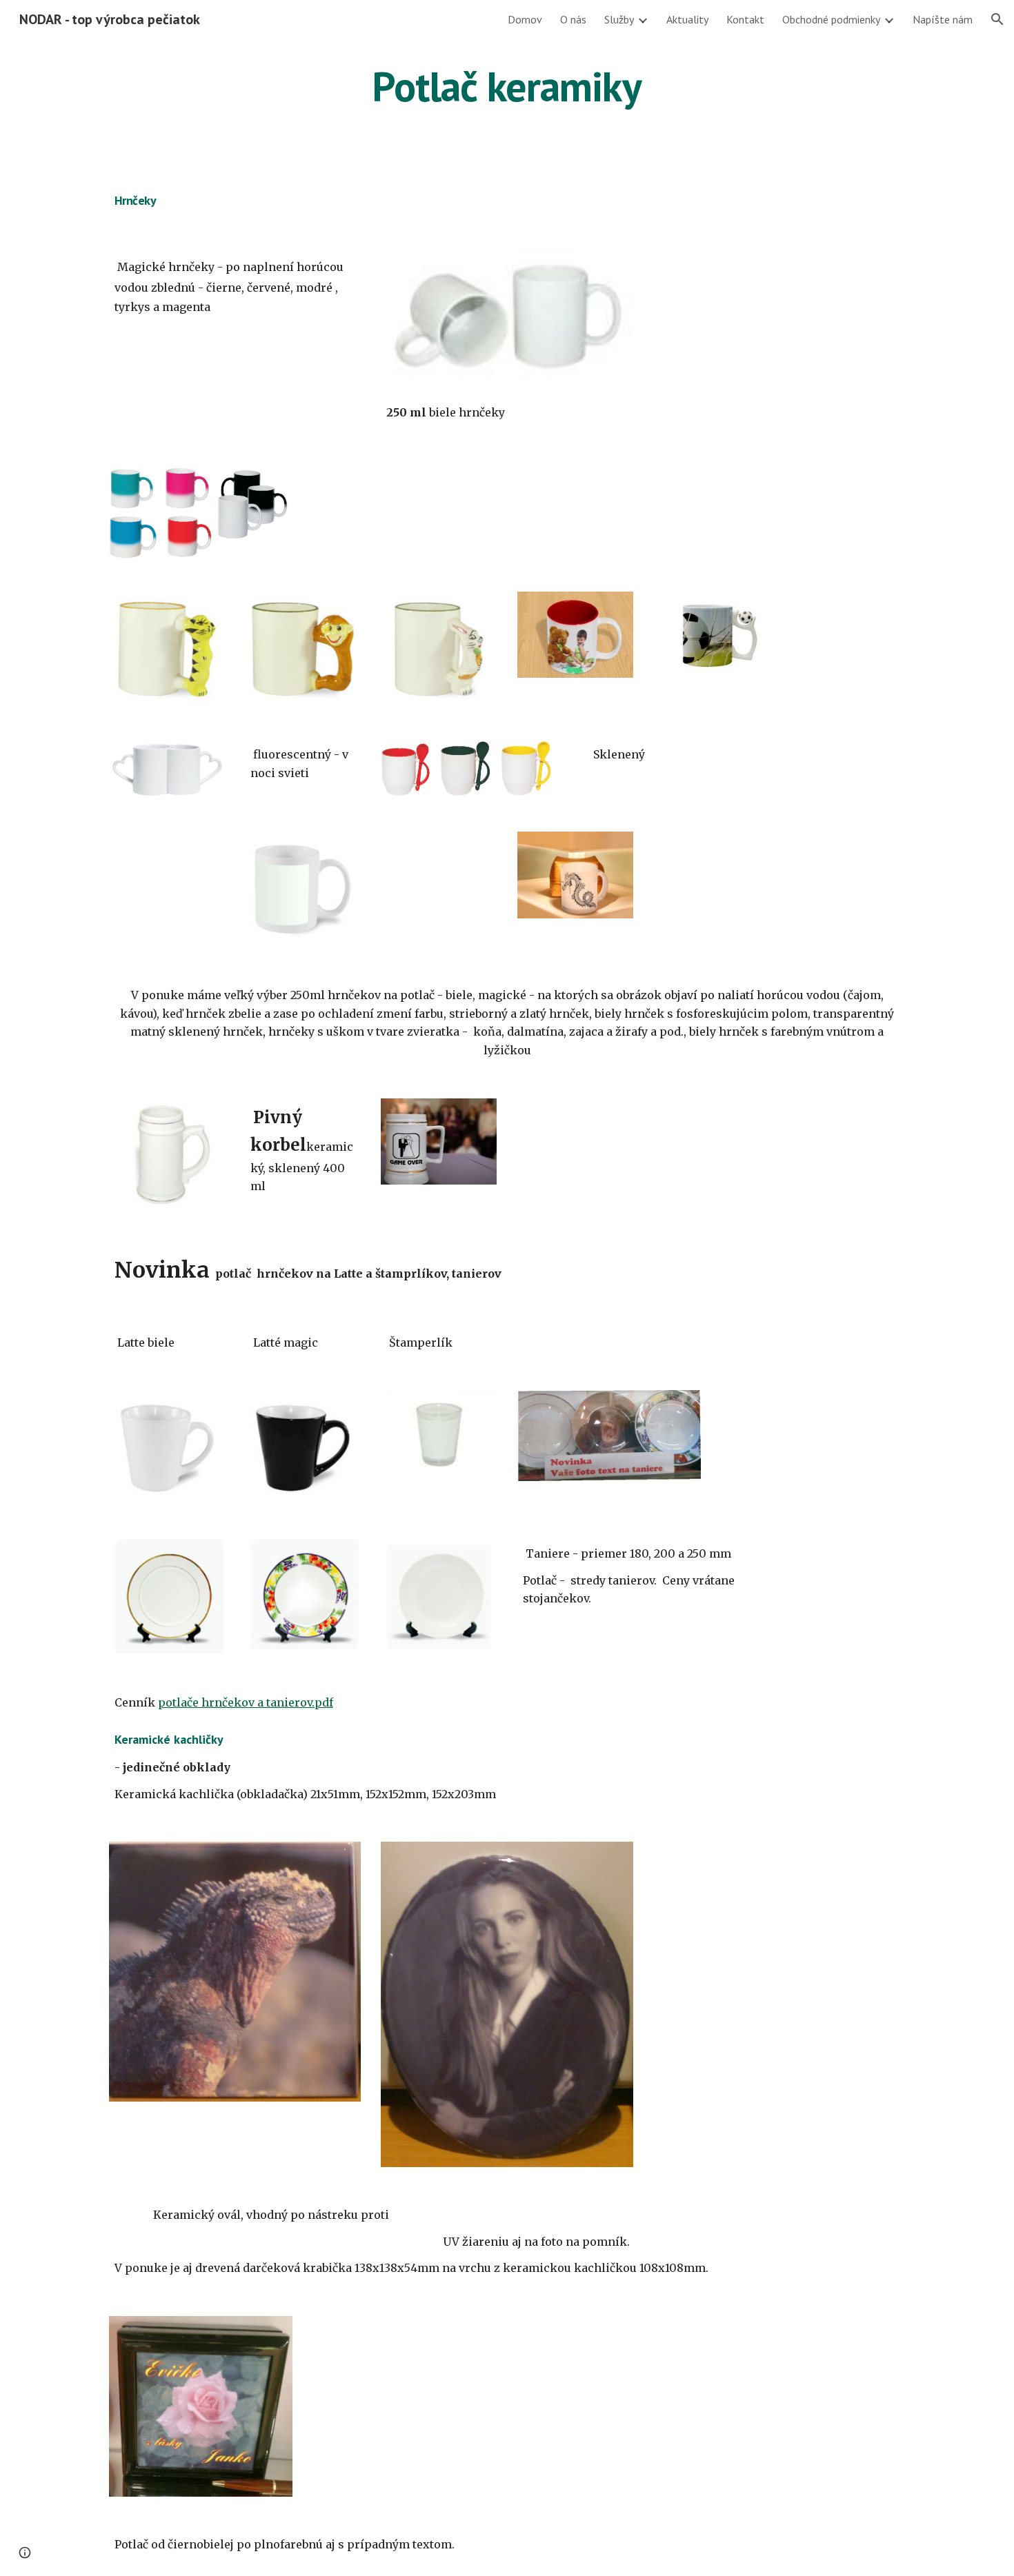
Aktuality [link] (687, 19)
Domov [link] (525, 19)
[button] (997, 19)
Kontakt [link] (745, 19)
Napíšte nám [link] (943, 19)
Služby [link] (619, 19)
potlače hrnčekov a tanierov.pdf (246, 1702)
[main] (507, 86)
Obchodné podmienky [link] (831, 19)
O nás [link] (573, 19)
